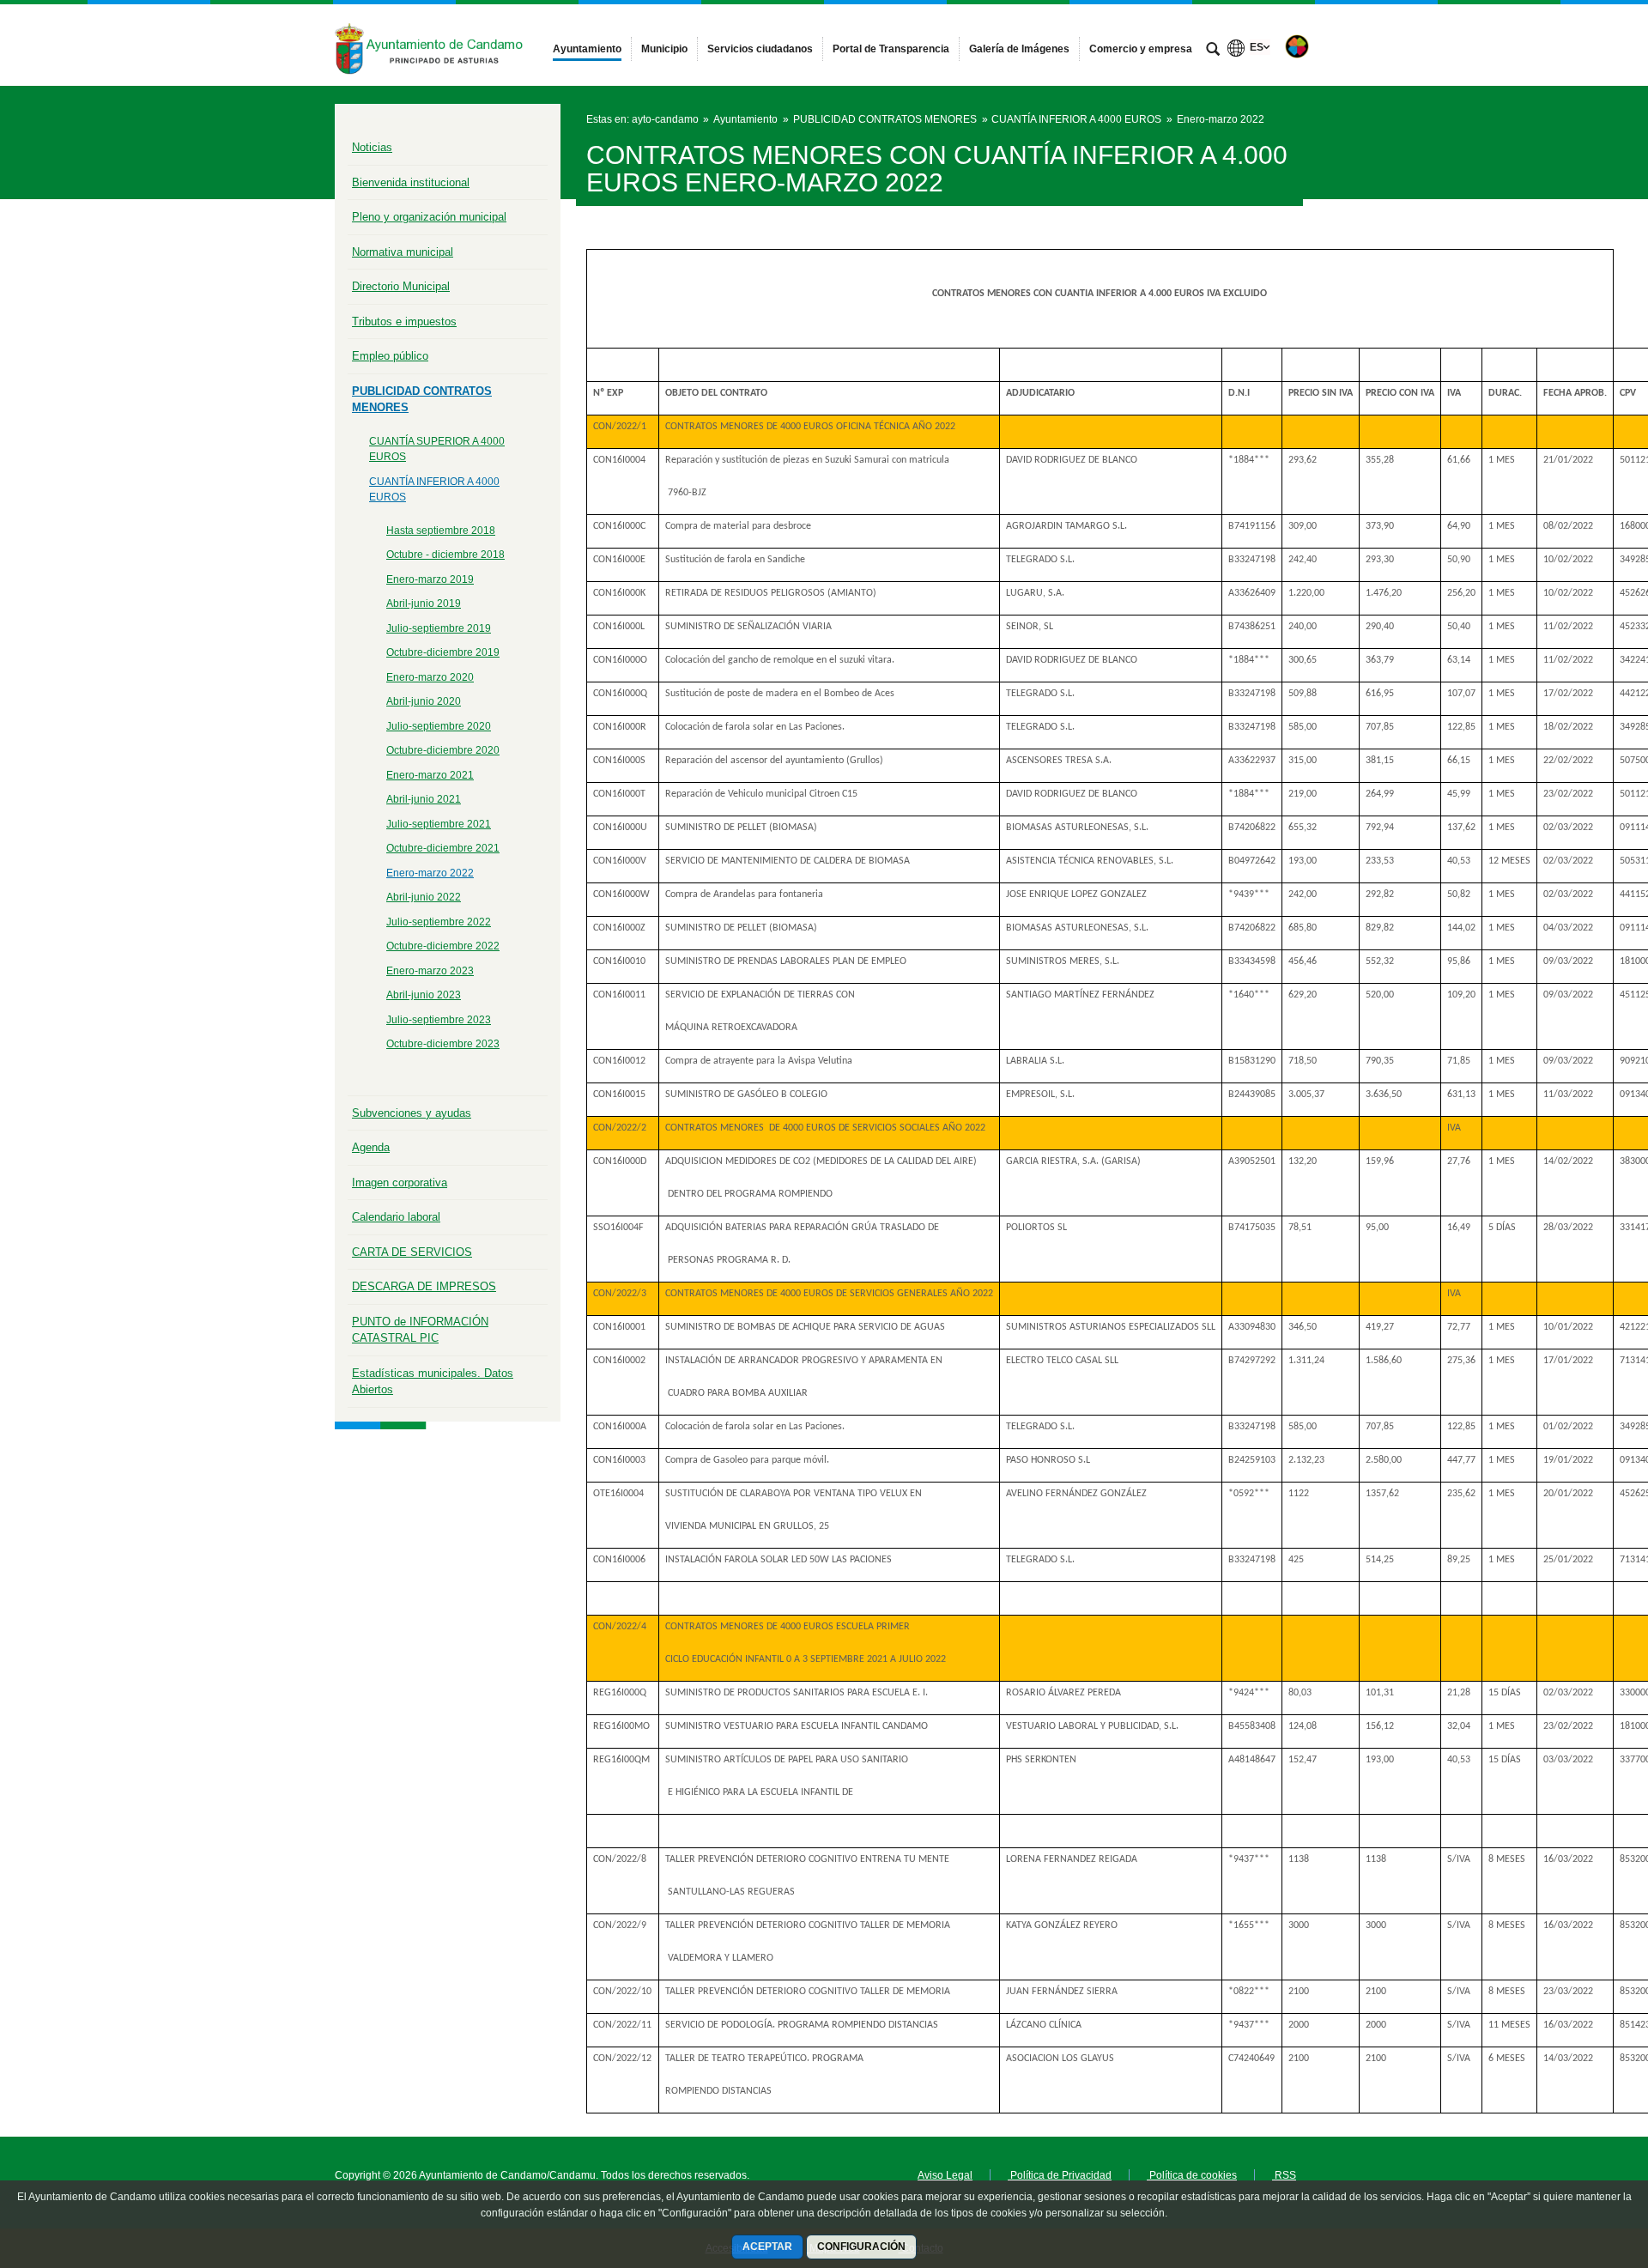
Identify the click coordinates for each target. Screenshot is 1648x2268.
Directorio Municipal (401, 286)
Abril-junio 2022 (424, 897)
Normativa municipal (403, 252)
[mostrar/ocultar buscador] (1213, 51)
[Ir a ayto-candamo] (429, 45)
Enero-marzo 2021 (430, 775)
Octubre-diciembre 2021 (443, 848)
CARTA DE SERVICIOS (412, 1252)
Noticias (372, 147)
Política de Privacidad (1060, 2175)
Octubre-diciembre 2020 (443, 750)
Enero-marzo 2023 (430, 971)
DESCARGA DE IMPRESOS (424, 1286)
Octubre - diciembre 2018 (445, 555)
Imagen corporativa (400, 1183)
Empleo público (390, 356)
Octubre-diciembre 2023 (443, 1044)
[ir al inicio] (1579, 2165)
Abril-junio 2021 (424, 799)
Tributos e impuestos (404, 321)
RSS (1284, 2175)
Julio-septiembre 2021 (439, 824)
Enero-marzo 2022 (430, 873)
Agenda (371, 1147)
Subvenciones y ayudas (412, 1113)
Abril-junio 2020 (424, 701)
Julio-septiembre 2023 (439, 1020)
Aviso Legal (945, 2175)
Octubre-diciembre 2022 (443, 946)
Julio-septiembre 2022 (439, 922)
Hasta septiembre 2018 (441, 531)
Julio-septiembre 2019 (439, 628)
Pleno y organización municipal (429, 217)
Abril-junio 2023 (424, 995)
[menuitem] (587, 49)
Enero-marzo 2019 (430, 579)
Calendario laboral (396, 1217)
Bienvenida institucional (411, 182)
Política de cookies (1192, 2175)
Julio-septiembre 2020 (439, 726)
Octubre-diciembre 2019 (443, 652)
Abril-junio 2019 (424, 603)
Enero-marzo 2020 (430, 677)
